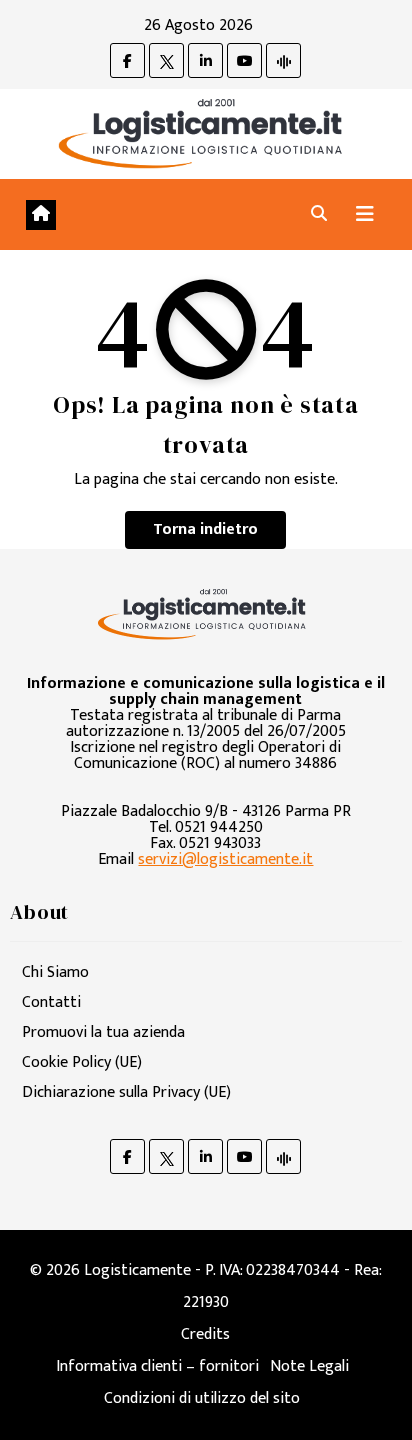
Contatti (51, 1002)
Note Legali (309, 1366)
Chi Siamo (55, 972)
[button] (319, 214)
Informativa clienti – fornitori (157, 1366)
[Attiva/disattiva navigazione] (365, 214)
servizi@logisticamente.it (225, 859)
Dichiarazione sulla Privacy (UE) (126, 1092)
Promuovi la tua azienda (103, 1032)
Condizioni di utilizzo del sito (202, 1398)
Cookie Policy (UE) (82, 1062)
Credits (205, 1334)
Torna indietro (205, 529)
